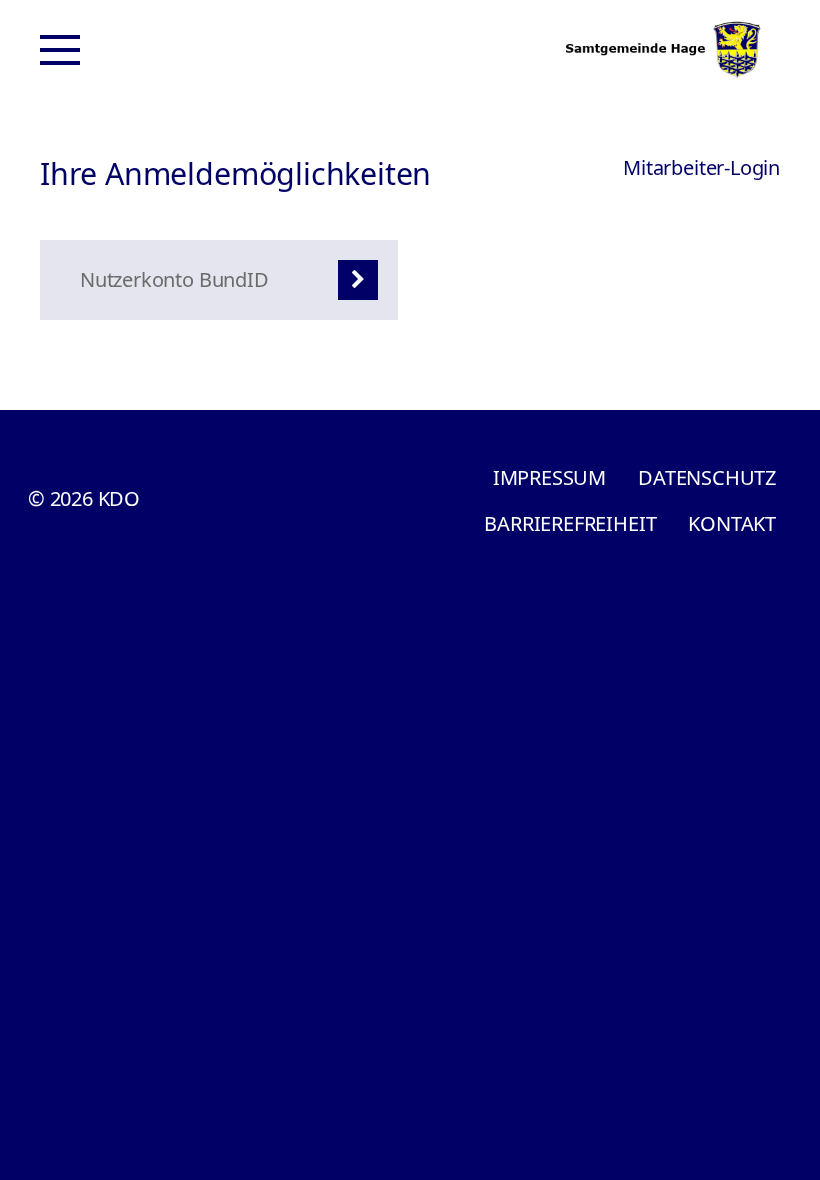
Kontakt (732, 523)
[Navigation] (60, 50)
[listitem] (219, 280)
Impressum (549, 477)
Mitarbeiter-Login (701, 168)
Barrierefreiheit (570, 523)
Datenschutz (707, 477)
